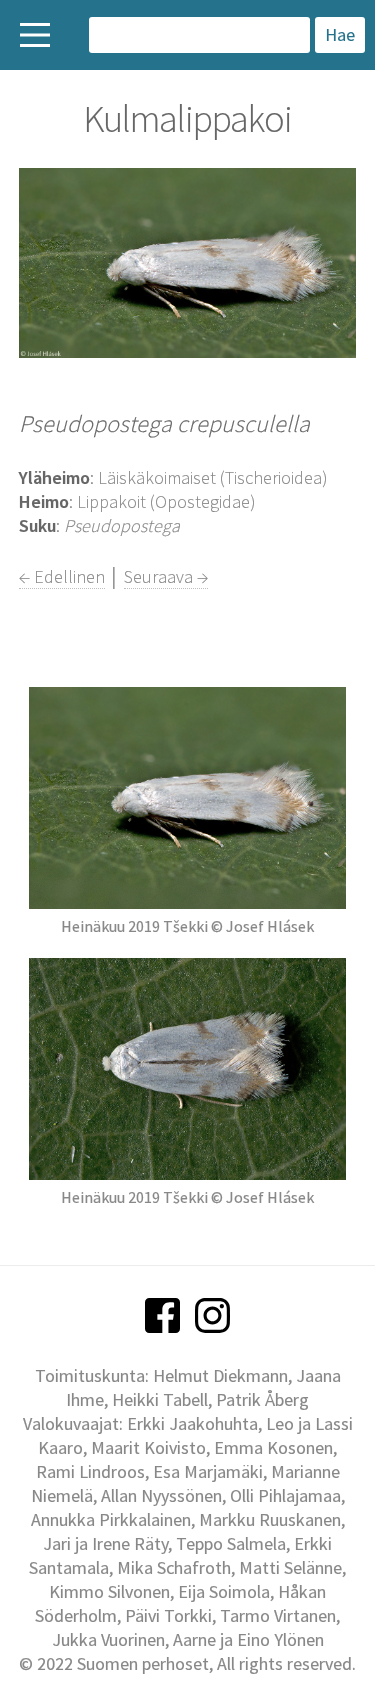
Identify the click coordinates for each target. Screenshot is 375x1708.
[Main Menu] (35, 35)
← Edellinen (62, 576)
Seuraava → (166, 576)
